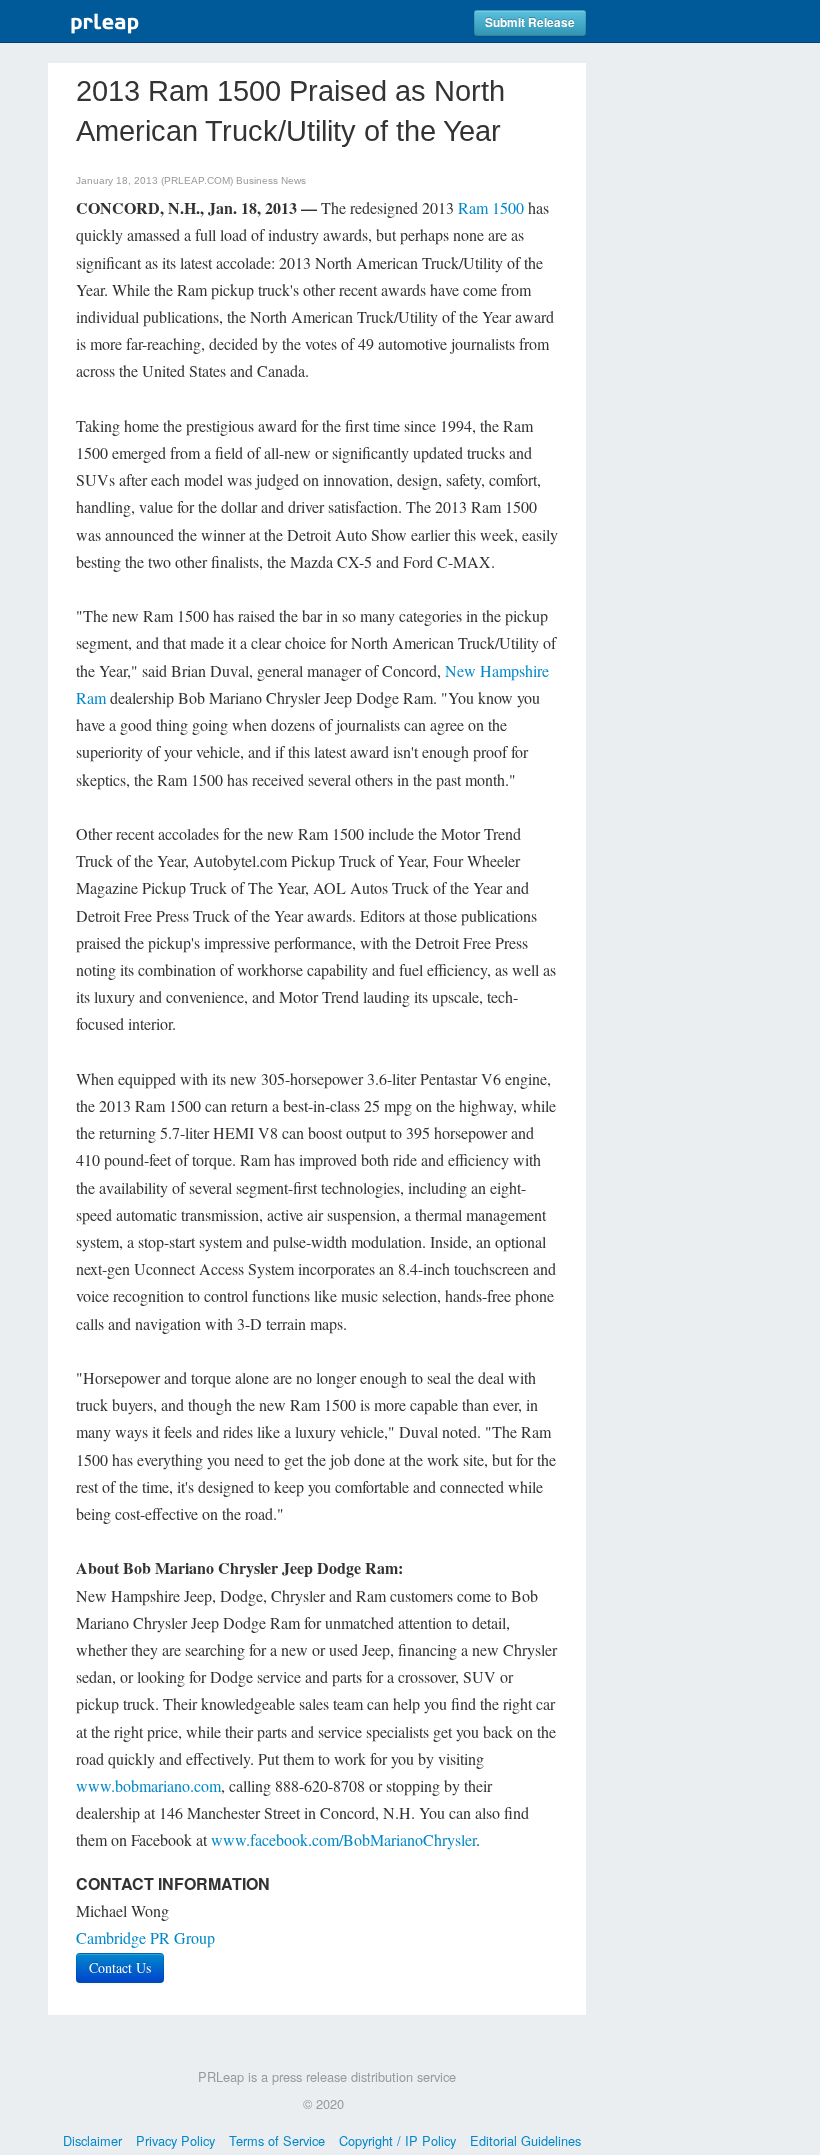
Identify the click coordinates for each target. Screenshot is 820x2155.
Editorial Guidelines (525, 2140)
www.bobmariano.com (148, 1785)
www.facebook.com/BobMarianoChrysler (343, 1839)
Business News (271, 180)
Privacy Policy (175, 2140)
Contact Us (120, 1967)
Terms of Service (277, 2140)
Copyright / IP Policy (397, 2140)
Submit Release (530, 22)
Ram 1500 (491, 207)
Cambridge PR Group (145, 1937)
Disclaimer (92, 2140)
